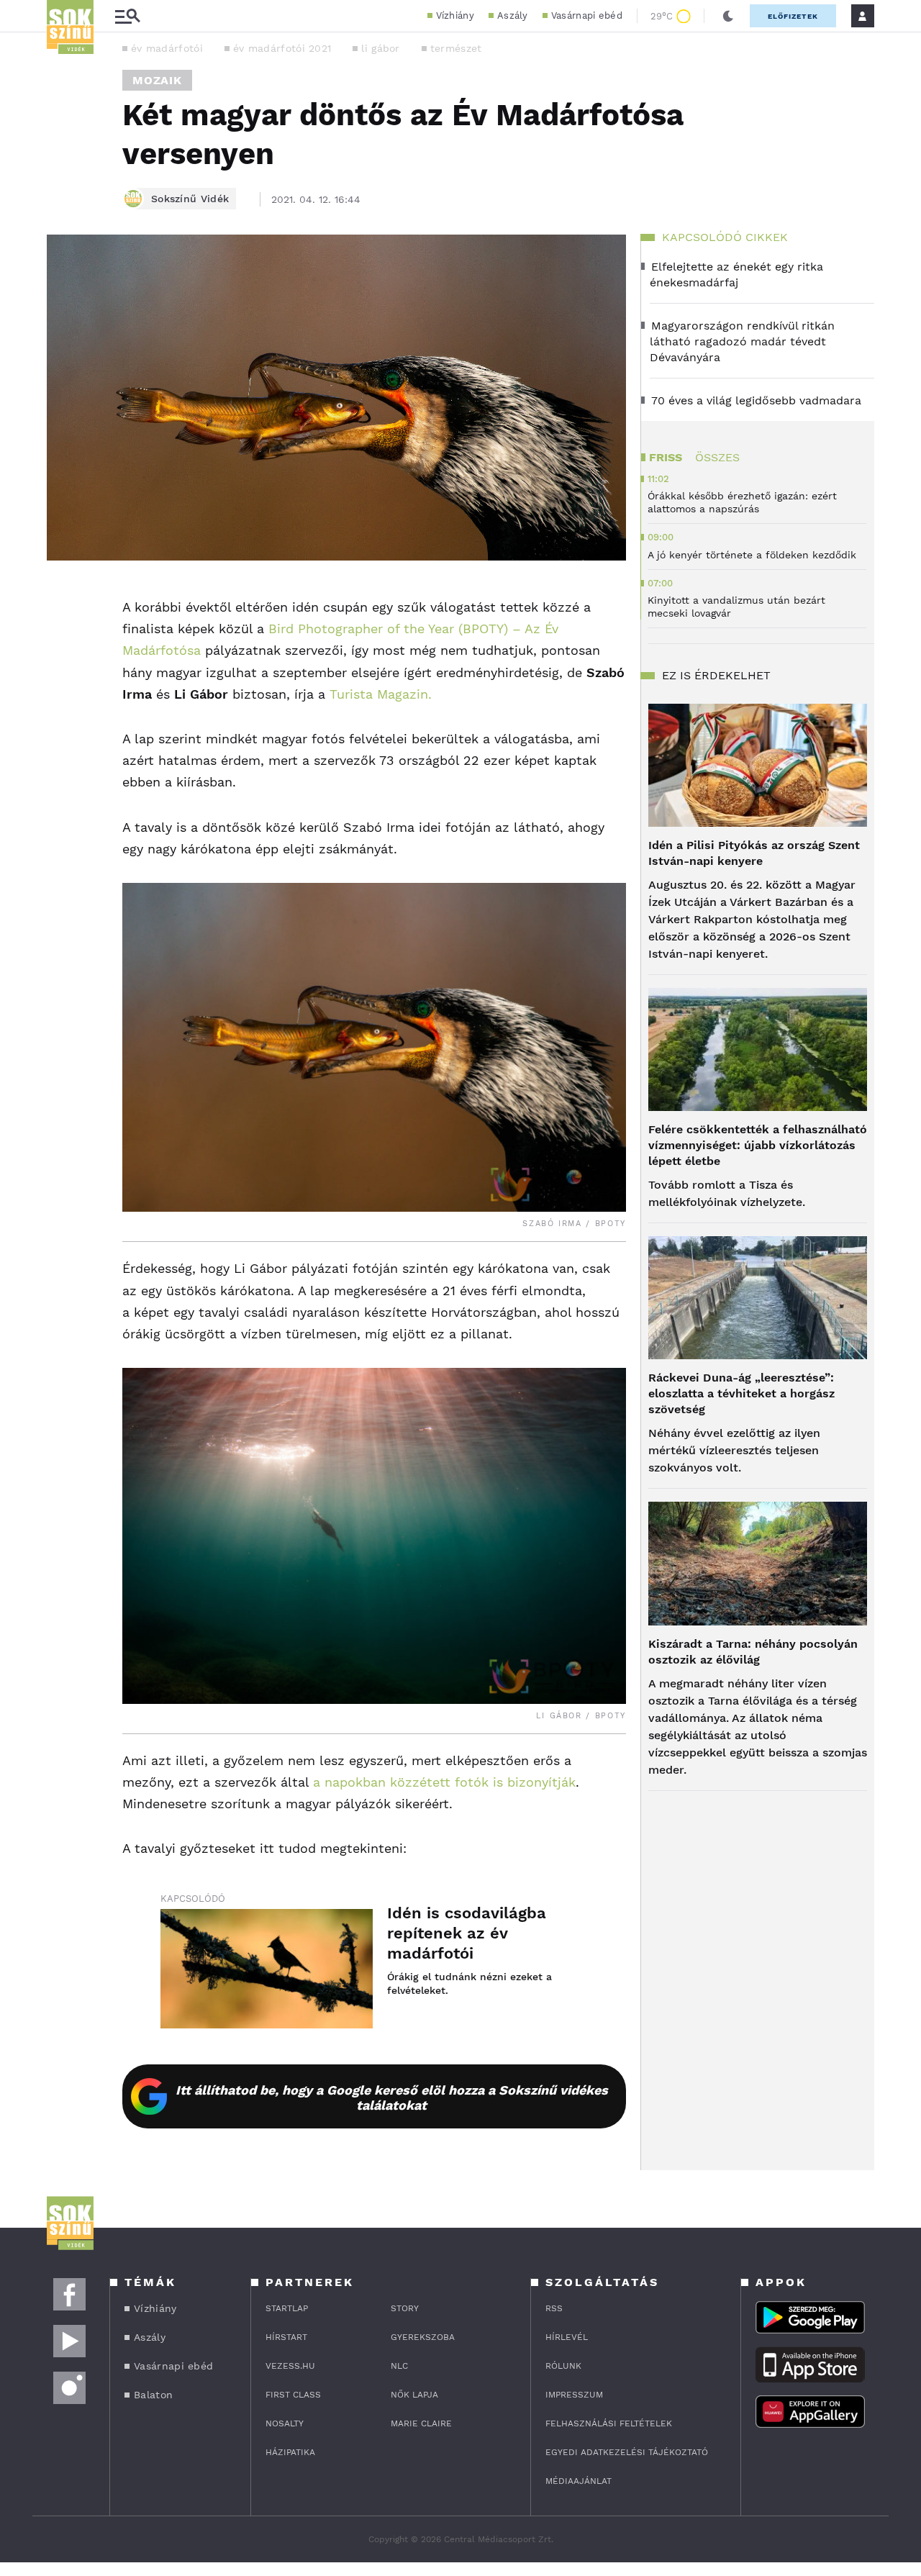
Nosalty (285, 2423)
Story (405, 2308)
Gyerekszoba (423, 2337)
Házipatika (290, 2452)
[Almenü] (127, 16)
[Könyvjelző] (63, 680)
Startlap (287, 2308)
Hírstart (286, 2337)
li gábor (380, 48)
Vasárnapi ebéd (587, 15)
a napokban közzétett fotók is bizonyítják (444, 1782)
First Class (293, 2395)
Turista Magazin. (381, 694)
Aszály (513, 15)
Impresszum (574, 2395)
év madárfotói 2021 (282, 48)
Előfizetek (793, 16)
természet (456, 48)
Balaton (153, 2395)
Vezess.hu (290, 2366)
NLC (399, 2366)
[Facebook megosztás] (63, 598)
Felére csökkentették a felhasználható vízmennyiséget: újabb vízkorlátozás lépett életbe (758, 1145)
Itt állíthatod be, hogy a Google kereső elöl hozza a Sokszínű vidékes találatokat (392, 2097)
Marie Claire (421, 2423)
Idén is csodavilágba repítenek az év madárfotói (467, 1933)
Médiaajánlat (579, 2481)
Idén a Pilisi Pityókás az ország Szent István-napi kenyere (754, 853)
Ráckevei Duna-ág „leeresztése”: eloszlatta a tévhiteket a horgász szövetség (741, 1393)
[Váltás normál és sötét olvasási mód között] (728, 16)
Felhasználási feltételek (609, 2423)
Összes (717, 457)
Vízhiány (455, 15)
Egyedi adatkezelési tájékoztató (627, 2452)
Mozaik (157, 80)
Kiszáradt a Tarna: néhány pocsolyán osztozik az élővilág (753, 1652)
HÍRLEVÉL (567, 2337)
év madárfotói (167, 48)
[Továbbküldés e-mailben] (63, 637)
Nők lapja (414, 2395)
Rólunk (563, 2366)
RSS (554, 2308)
